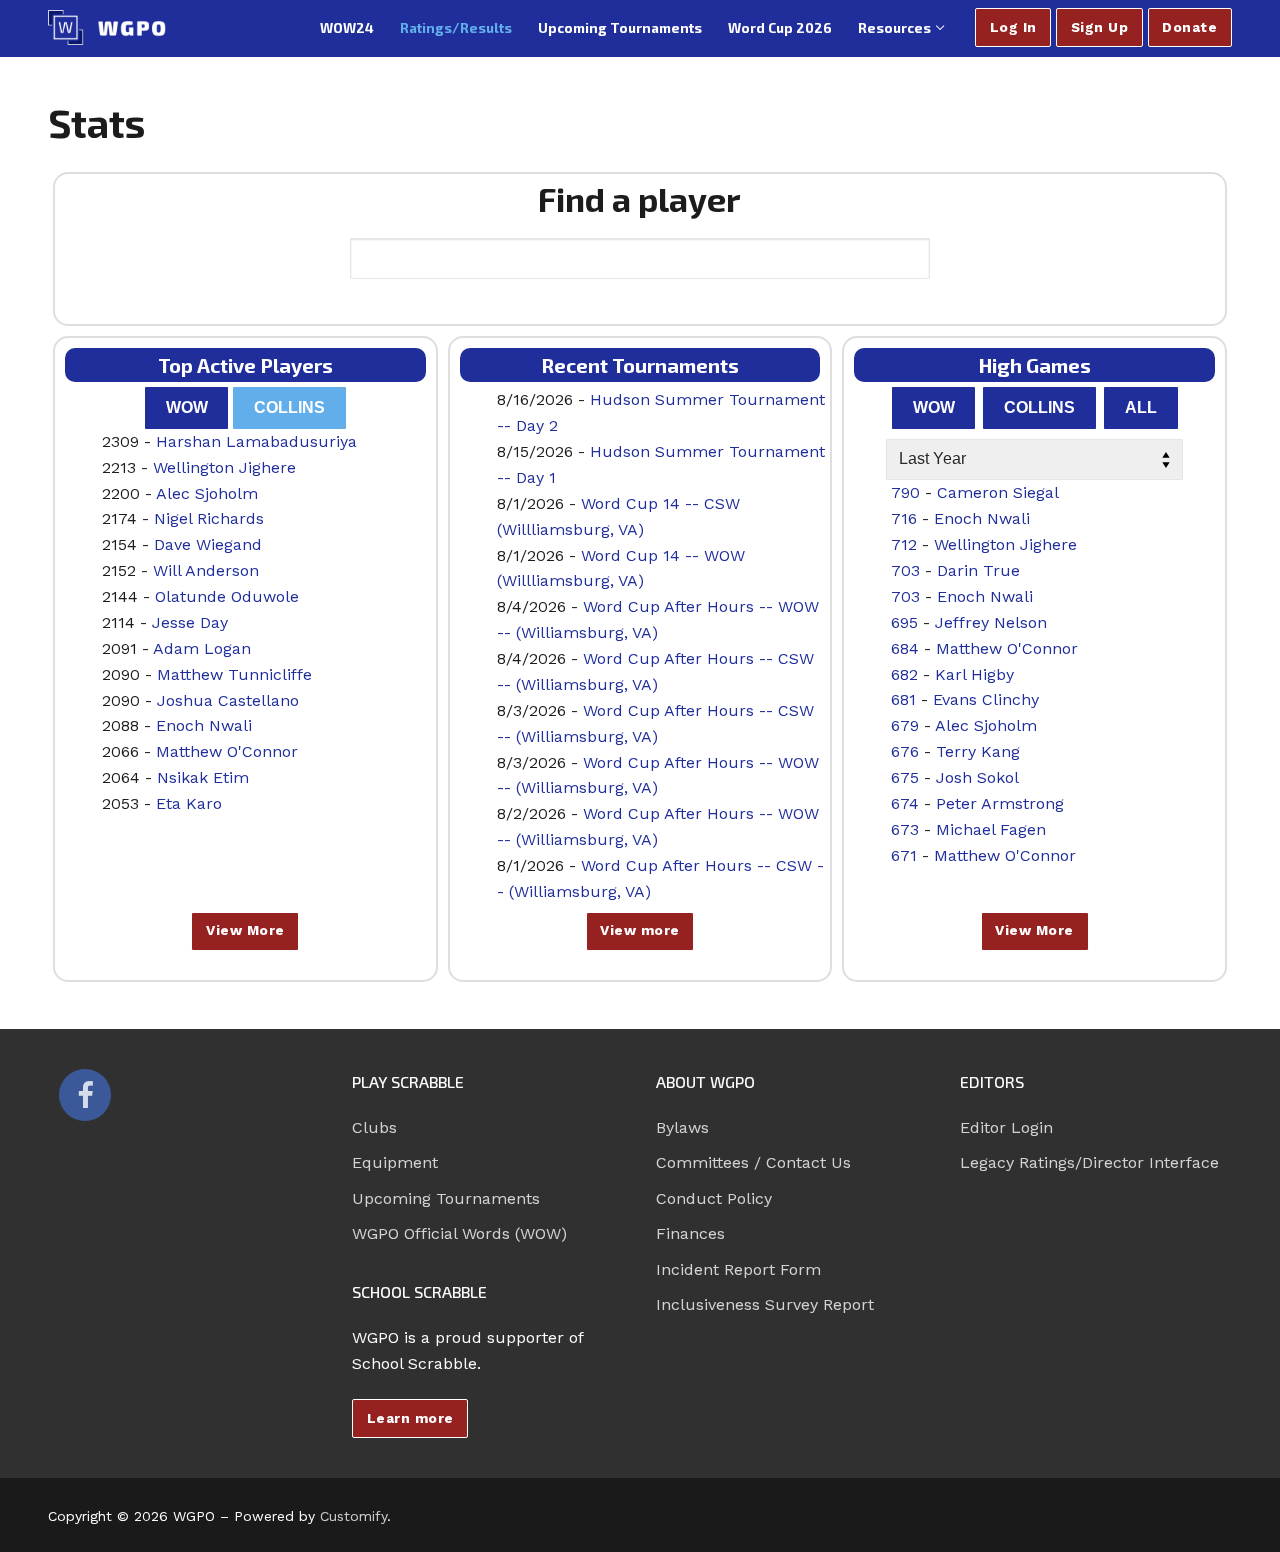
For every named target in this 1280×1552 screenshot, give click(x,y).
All (1141, 407)
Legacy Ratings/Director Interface (1089, 1162)
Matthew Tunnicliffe (234, 674)
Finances (690, 1233)
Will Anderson (206, 570)
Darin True (978, 570)
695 (904, 622)
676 (905, 751)
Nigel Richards (209, 518)
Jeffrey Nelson (991, 622)
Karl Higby (974, 674)
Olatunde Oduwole (227, 596)
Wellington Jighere (224, 467)
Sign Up (1100, 27)
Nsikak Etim (203, 777)
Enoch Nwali (204, 725)
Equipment (395, 1162)
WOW (187, 407)
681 (903, 699)
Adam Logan (202, 648)
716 (904, 518)
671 (904, 855)
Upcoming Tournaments (446, 1198)
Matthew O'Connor (227, 751)
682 (904, 674)
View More (245, 930)
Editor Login (1006, 1127)
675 (905, 777)
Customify (353, 1516)
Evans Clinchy (986, 699)
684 (905, 648)
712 (904, 544)
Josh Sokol (977, 777)
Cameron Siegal (998, 492)
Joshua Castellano (228, 700)
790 (905, 492)
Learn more (410, 1418)
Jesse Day (190, 622)
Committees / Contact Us (753, 1162)
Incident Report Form (738, 1269)
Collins (289, 407)
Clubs (374, 1127)
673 (905, 829)
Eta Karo (189, 803)
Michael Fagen (991, 829)
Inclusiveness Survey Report (765, 1304)
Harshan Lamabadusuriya (256, 441)
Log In (1013, 27)
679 (905, 725)
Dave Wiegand (208, 544)
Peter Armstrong (1000, 803)
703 (905, 570)
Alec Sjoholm (207, 493)
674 (905, 803)
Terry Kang (978, 751)
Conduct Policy (714, 1198)
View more (640, 930)
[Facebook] (85, 1095)
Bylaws (682, 1127)
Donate (1189, 27)
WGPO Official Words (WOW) (459, 1233)
